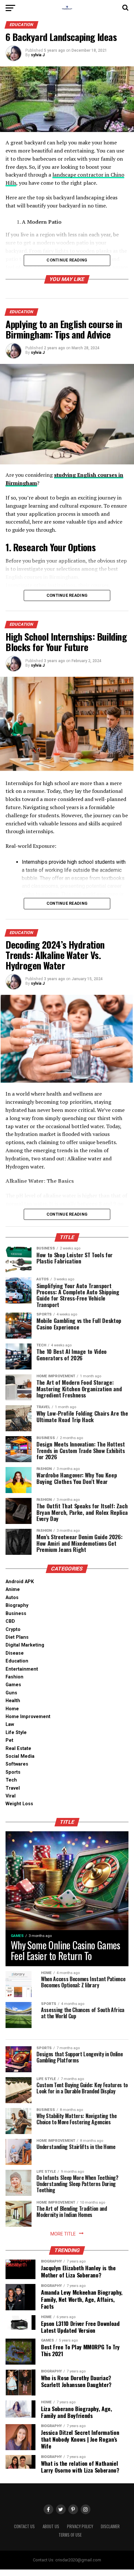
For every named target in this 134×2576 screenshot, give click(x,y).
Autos (12, 1598)
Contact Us (24, 2526)
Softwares (17, 1764)
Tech (11, 1780)
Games (13, 1685)
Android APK (20, 1582)
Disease (15, 1653)
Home (12, 1709)
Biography (17, 1605)
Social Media (20, 1756)
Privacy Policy (80, 2526)
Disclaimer (110, 2526)
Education (17, 1661)
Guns (11, 1693)
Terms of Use (70, 2535)
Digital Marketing (25, 1645)
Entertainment (22, 1669)
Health (13, 1701)
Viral (11, 1796)
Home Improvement (28, 1717)
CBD (10, 1621)
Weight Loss (19, 1804)
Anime (13, 1589)
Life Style (16, 1733)
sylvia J (38, 55)
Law (10, 1724)
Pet (9, 1740)
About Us (51, 2526)
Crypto (13, 1629)
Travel (13, 1788)
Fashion (14, 1677)
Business (16, 1614)
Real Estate (18, 1748)
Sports (13, 1772)
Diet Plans (17, 1637)
